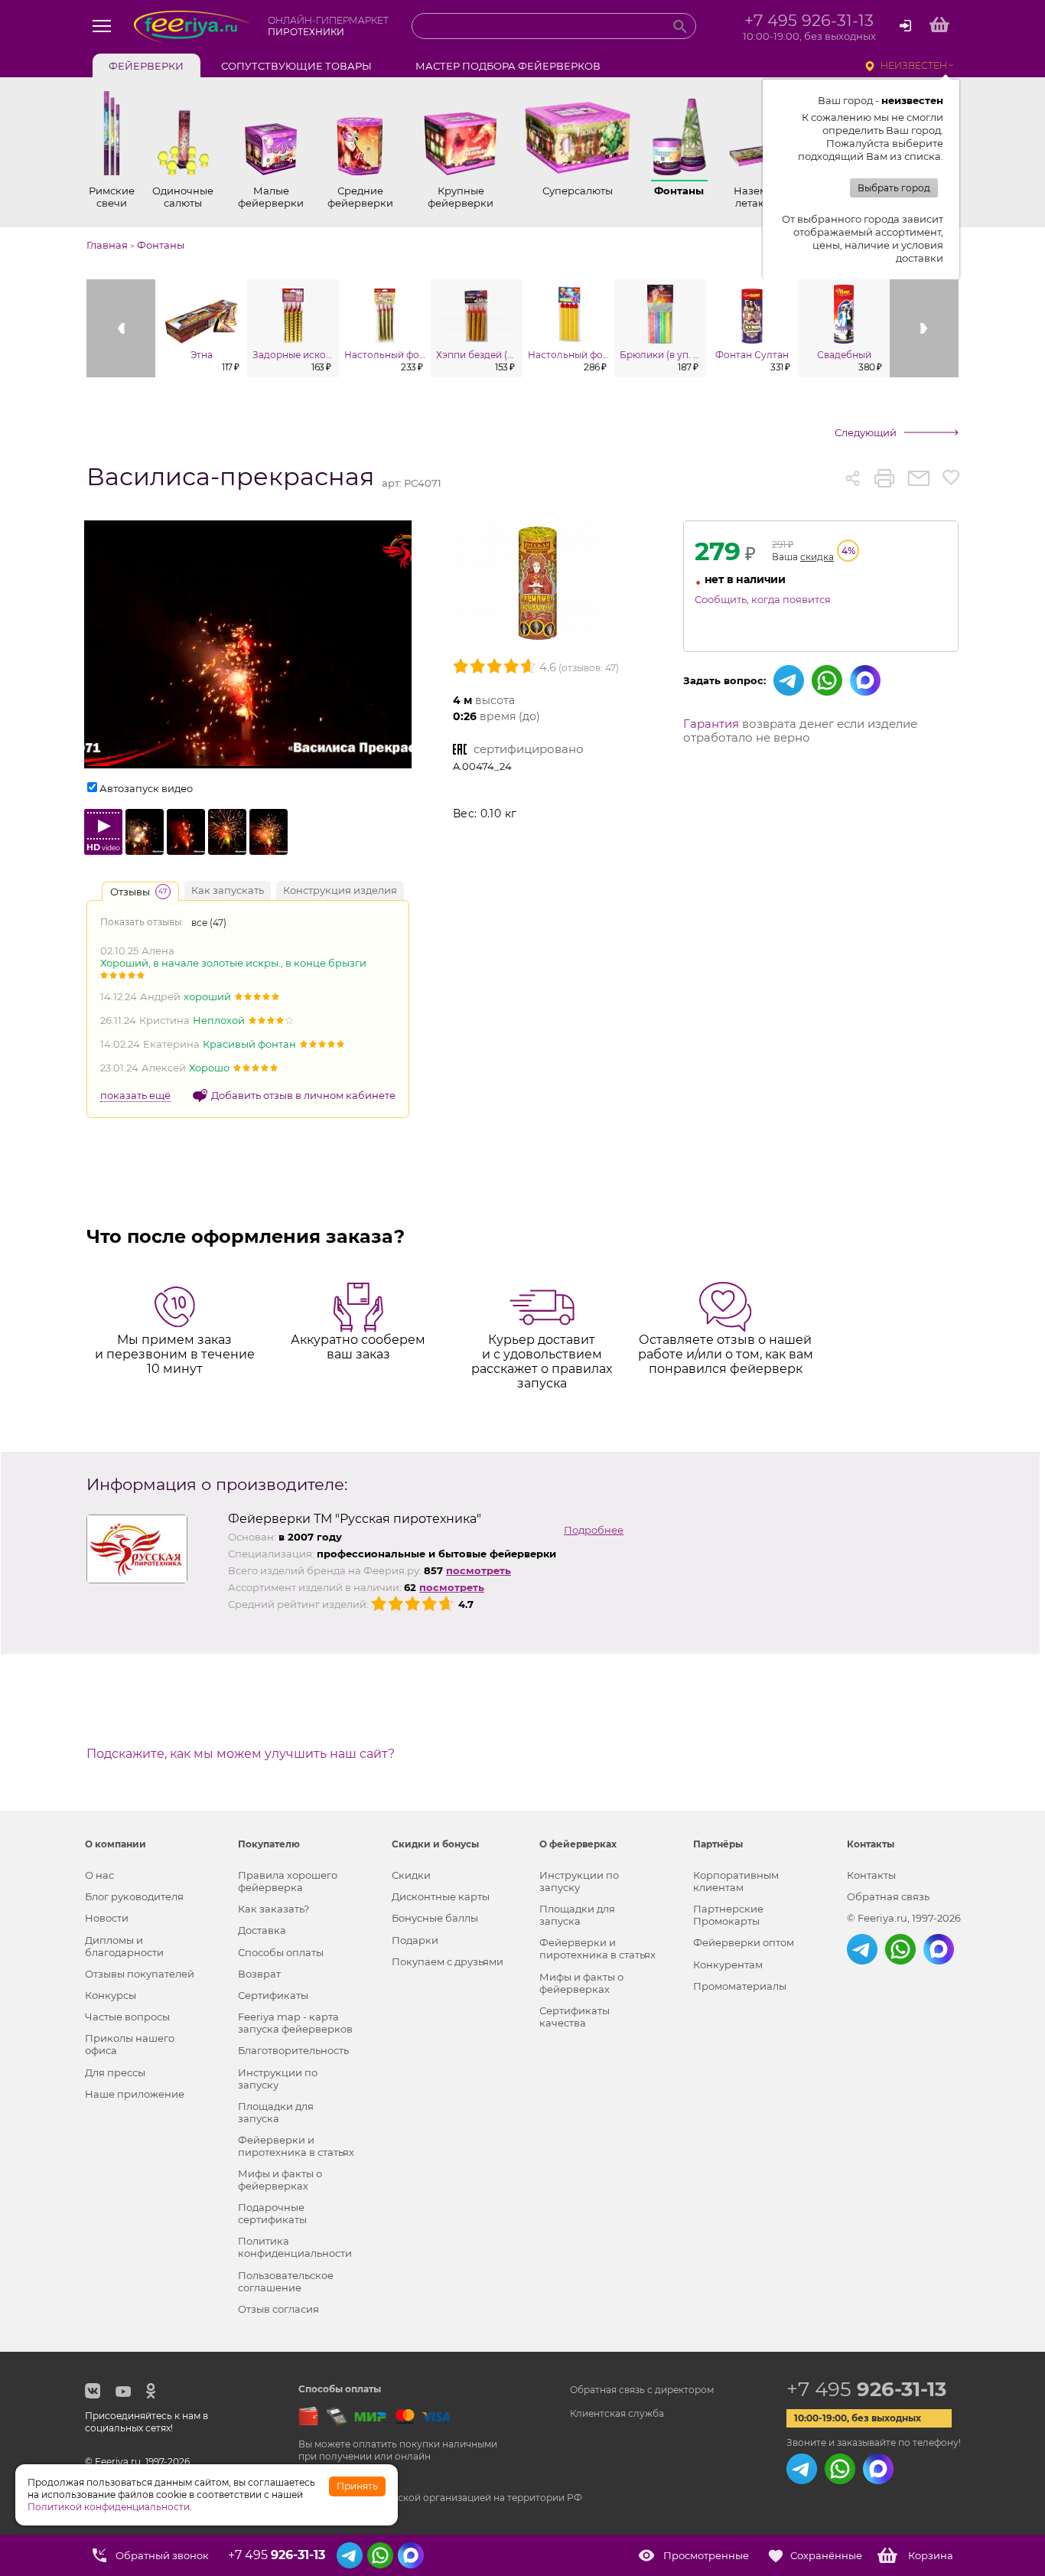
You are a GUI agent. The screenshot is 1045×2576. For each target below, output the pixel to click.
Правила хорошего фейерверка (288, 1881)
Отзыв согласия (278, 2309)
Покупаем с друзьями (448, 1961)
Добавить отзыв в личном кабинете (303, 1095)
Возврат (259, 1974)
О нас (99, 1875)
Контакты (871, 1875)
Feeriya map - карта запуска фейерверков (295, 2023)
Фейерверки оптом (744, 1942)
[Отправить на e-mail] (918, 478)
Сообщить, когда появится (763, 599)
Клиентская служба (617, 2413)
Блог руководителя (134, 1896)
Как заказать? (273, 1909)
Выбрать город (894, 188)
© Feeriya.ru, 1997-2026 (904, 1918)
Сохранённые (826, 2555)
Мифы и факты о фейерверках (280, 2180)
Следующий (866, 432)
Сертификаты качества (575, 2017)
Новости (107, 1918)
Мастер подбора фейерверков (508, 66)
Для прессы (115, 2072)
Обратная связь (888, 1896)
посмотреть (479, 1570)
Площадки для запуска (276, 2112)
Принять (357, 2486)
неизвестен (914, 65)
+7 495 (866, 2389)
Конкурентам (728, 1965)
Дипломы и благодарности (124, 1946)
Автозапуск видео (146, 788)
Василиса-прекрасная (230, 477)
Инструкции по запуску (278, 2079)
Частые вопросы (127, 2017)
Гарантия (711, 724)
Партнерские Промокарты (728, 1915)
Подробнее (594, 1530)
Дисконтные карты (441, 1896)
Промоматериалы (740, 1986)
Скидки (411, 1875)
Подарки (415, 1940)
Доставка (262, 1930)
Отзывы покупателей (140, 1974)
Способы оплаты (281, 1952)
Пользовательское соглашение (286, 2281)
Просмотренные (706, 2555)
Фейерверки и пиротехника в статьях (296, 2146)
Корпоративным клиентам (736, 1881)
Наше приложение (135, 2094)
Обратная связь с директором (642, 2390)
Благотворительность (293, 2050)
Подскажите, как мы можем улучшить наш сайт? (241, 1754)
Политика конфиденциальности (295, 2247)
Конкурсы (111, 1995)
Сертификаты (273, 1995)
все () (209, 923)
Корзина (931, 2555)
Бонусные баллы (435, 1918)
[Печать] (884, 478)
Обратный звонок (162, 2555)
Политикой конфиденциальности (109, 2507)
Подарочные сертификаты (272, 2213)
